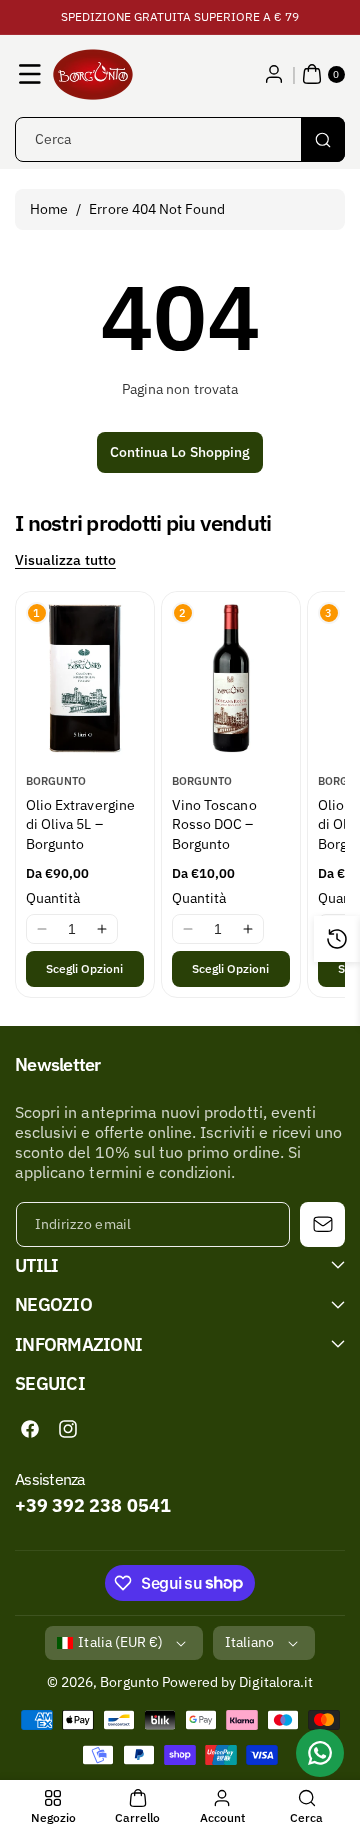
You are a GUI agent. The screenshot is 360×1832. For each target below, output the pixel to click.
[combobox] (180, 139)
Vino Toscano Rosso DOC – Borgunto (214, 824)
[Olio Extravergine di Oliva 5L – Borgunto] (85, 678)
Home (49, 209)
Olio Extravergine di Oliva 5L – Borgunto (80, 824)
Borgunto (129, 1682)
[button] (30, 74)
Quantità (53, 898)
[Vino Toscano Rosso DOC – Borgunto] (231, 678)
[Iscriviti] (322, 1224)
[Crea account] (274, 74)
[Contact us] (320, 1753)
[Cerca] (323, 139)
